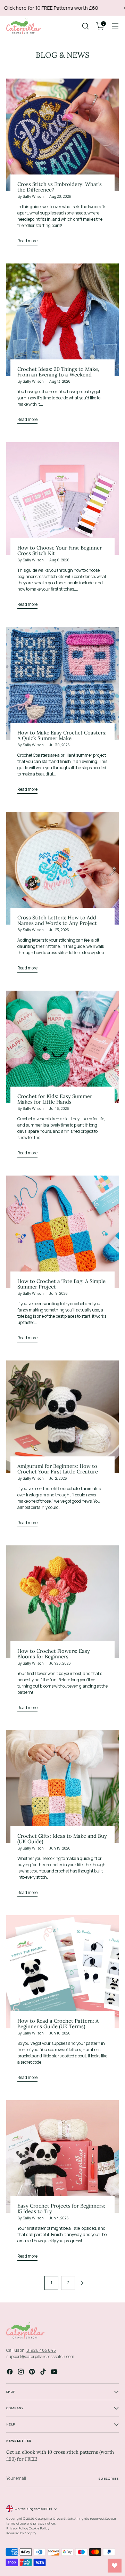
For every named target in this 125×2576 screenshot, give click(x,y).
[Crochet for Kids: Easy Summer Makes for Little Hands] (62, 1047)
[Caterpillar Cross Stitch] (24, 26)
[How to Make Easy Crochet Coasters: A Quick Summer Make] (62, 683)
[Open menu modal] (115, 26)
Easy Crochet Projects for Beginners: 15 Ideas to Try (61, 2208)
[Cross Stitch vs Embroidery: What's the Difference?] (62, 135)
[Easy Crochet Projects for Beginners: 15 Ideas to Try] (62, 2156)
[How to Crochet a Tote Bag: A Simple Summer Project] (62, 1232)
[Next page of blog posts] (82, 2283)
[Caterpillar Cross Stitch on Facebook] (10, 2372)
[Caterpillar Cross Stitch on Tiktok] (44, 2372)
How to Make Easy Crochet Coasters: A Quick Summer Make (62, 735)
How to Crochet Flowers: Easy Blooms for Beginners (54, 1654)
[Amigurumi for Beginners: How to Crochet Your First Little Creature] (62, 1417)
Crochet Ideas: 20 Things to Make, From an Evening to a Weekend (58, 372)
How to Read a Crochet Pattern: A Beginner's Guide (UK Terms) (58, 2024)
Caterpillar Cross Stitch (54, 2518)
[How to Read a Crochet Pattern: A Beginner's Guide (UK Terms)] (62, 1972)
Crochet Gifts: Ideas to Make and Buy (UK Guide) (62, 1839)
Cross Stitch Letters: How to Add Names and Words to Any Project (57, 920)
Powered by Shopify (21, 2533)
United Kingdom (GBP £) (33, 2509)
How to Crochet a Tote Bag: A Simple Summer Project (61, 1284)
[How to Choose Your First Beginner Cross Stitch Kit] (62, 498)
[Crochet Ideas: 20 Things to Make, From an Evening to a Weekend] (62, 320)
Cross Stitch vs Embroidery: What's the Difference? (60, 187)
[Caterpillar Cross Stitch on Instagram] (22, 2372)
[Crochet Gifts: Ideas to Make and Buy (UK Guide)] (62, 1787)
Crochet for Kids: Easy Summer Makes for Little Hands (55, 1099)
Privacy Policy (17, 2528)
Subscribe (109, 2479)
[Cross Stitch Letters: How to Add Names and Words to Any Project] (62, 868)
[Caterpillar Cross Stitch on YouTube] (55, 2372)
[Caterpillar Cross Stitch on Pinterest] (33, 2372)
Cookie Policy (39, 2528)
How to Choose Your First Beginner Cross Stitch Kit (60, 550)
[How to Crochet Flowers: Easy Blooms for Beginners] (62, 1602)
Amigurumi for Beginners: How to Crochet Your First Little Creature (58, 1469)
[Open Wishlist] (115, 2566)
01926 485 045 (41, 2350)
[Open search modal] (85, 26)
